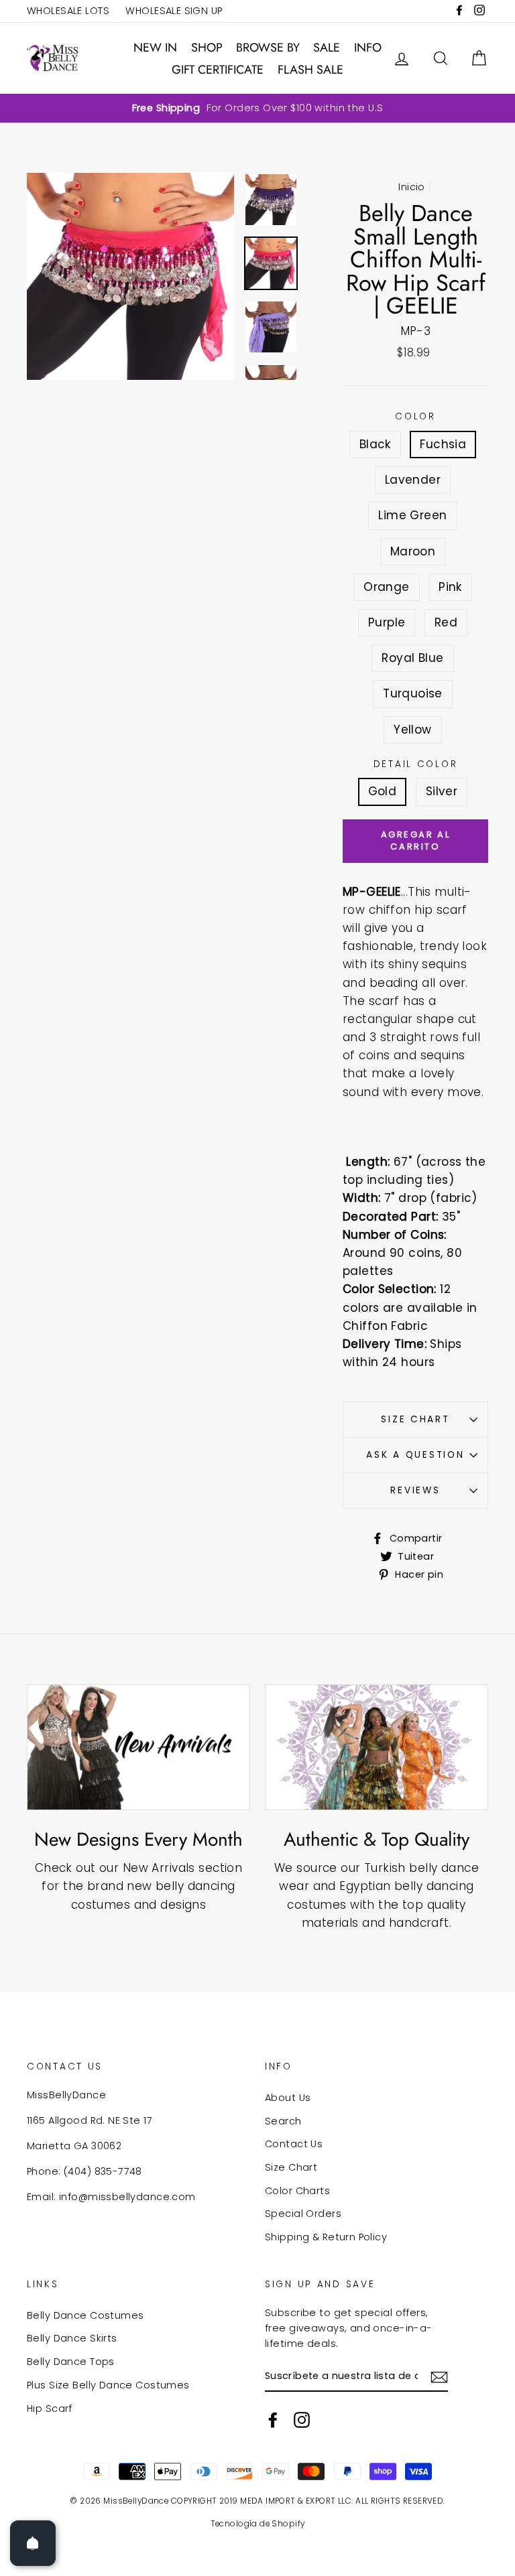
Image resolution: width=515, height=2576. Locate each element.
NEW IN (155, 48)
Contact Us (294, 2144)
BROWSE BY (268, 48)
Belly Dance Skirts (72, 2338)
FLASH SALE (310, 70)
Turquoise (413, 693)
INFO (368, 48)
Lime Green (412, 515)
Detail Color (416, 764)
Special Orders (303, 2214)
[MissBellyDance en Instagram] (302, 2420)
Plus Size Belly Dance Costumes (108, 2385)
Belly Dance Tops (71, 2362)
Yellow (413, 730)
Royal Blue (412, 658)
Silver (442, 791)
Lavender (413, 480)
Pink (450, 587)
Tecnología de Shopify (258, 2524)
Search (283, 2121)
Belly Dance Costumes (85, 2315)
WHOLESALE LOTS (68, 11)
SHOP (207, 48)
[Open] (33, 2543)
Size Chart (415, 1419)
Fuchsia (443, 444)
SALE (327, 48)
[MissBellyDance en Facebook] (273, 2420)
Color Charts (297, 2191)
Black (375, 444)
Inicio (412, 187)
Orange (387, 587)
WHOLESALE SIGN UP (174, 11)
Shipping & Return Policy (326, 2237)
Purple (387, 622)
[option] (257, 108)
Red (446, 622)
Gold (383, 791)
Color (415, 416)
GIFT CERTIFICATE (218, 70)
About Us (288, 2098)
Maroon (413, 551)
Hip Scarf (50, 2409)
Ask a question (415, 1455)
